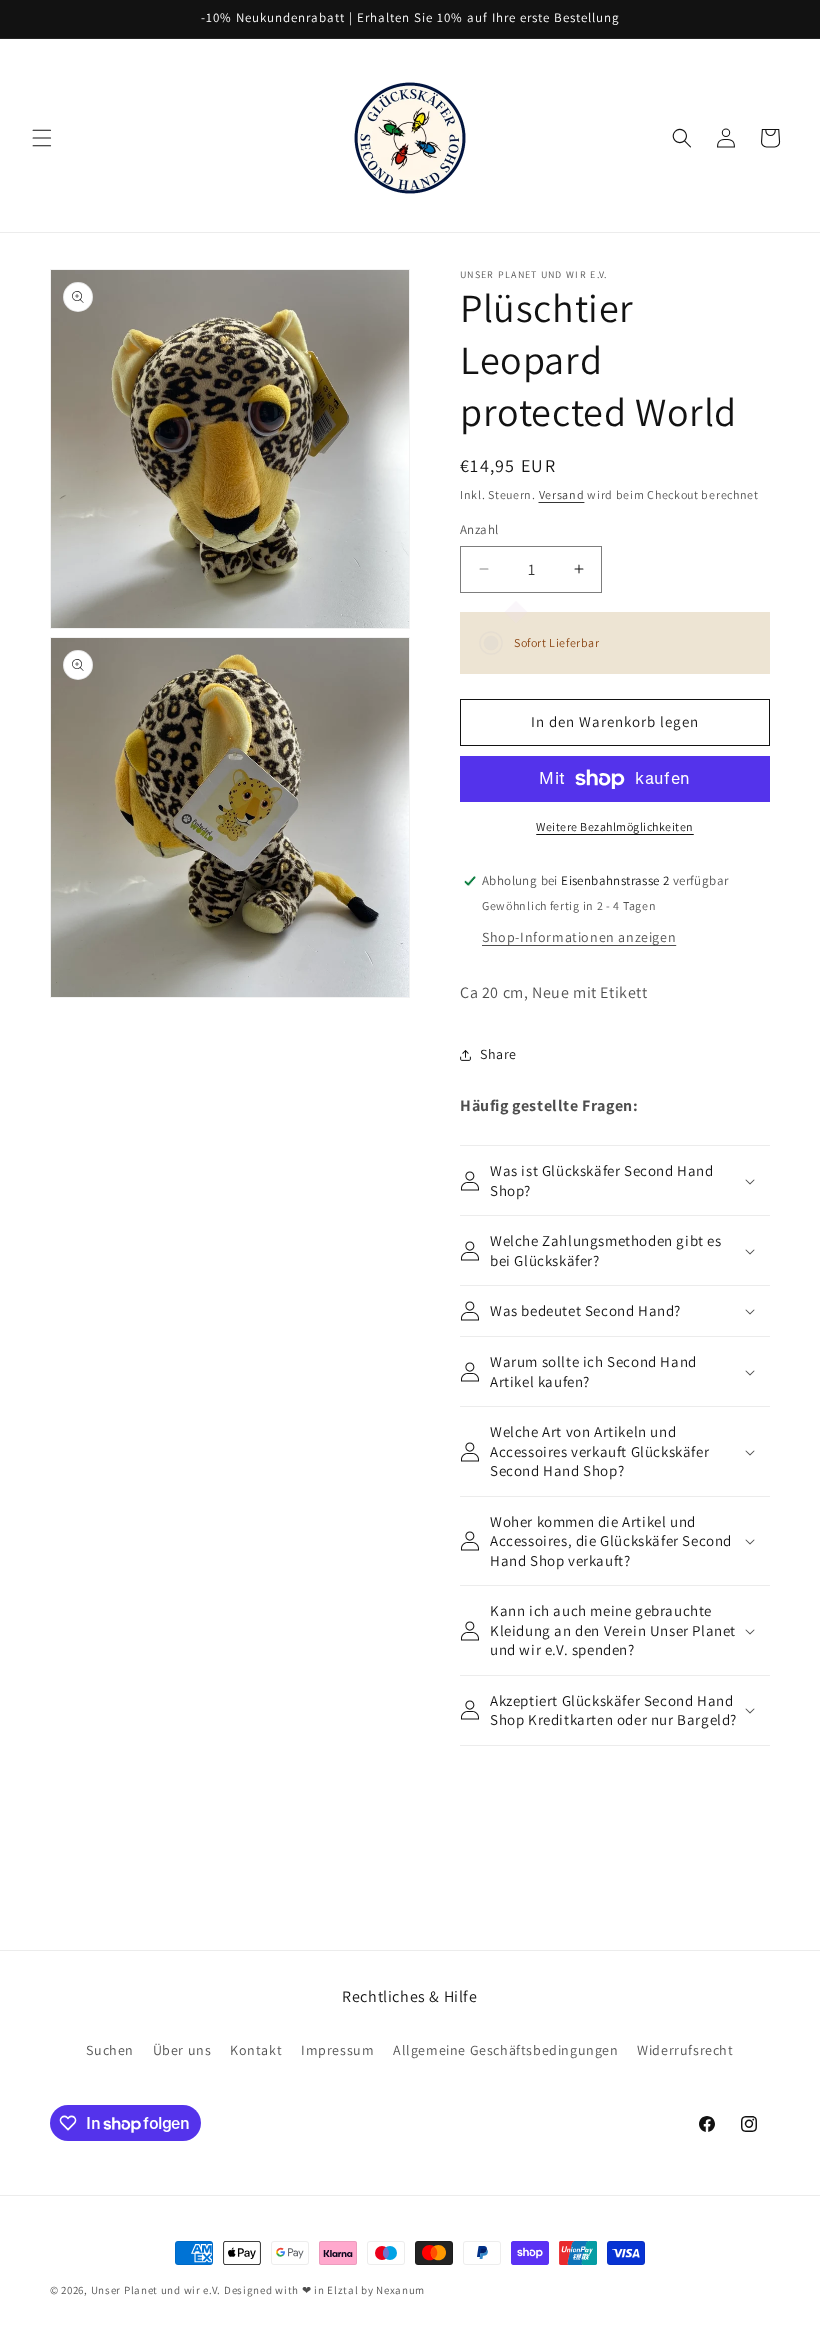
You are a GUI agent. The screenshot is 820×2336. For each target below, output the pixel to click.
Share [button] (498, 1054)
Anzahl (479, 529)
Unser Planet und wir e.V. (156, 2290)
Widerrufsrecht (685, 2050)
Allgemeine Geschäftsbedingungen (506, 2050)
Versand (562, 494)
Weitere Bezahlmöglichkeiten (615, 826)
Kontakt (256, 2050)
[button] (42, 138)
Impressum (337, 2050)
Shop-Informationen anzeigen (579, 937)
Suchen (110, 2050)
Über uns (182, 2050)
